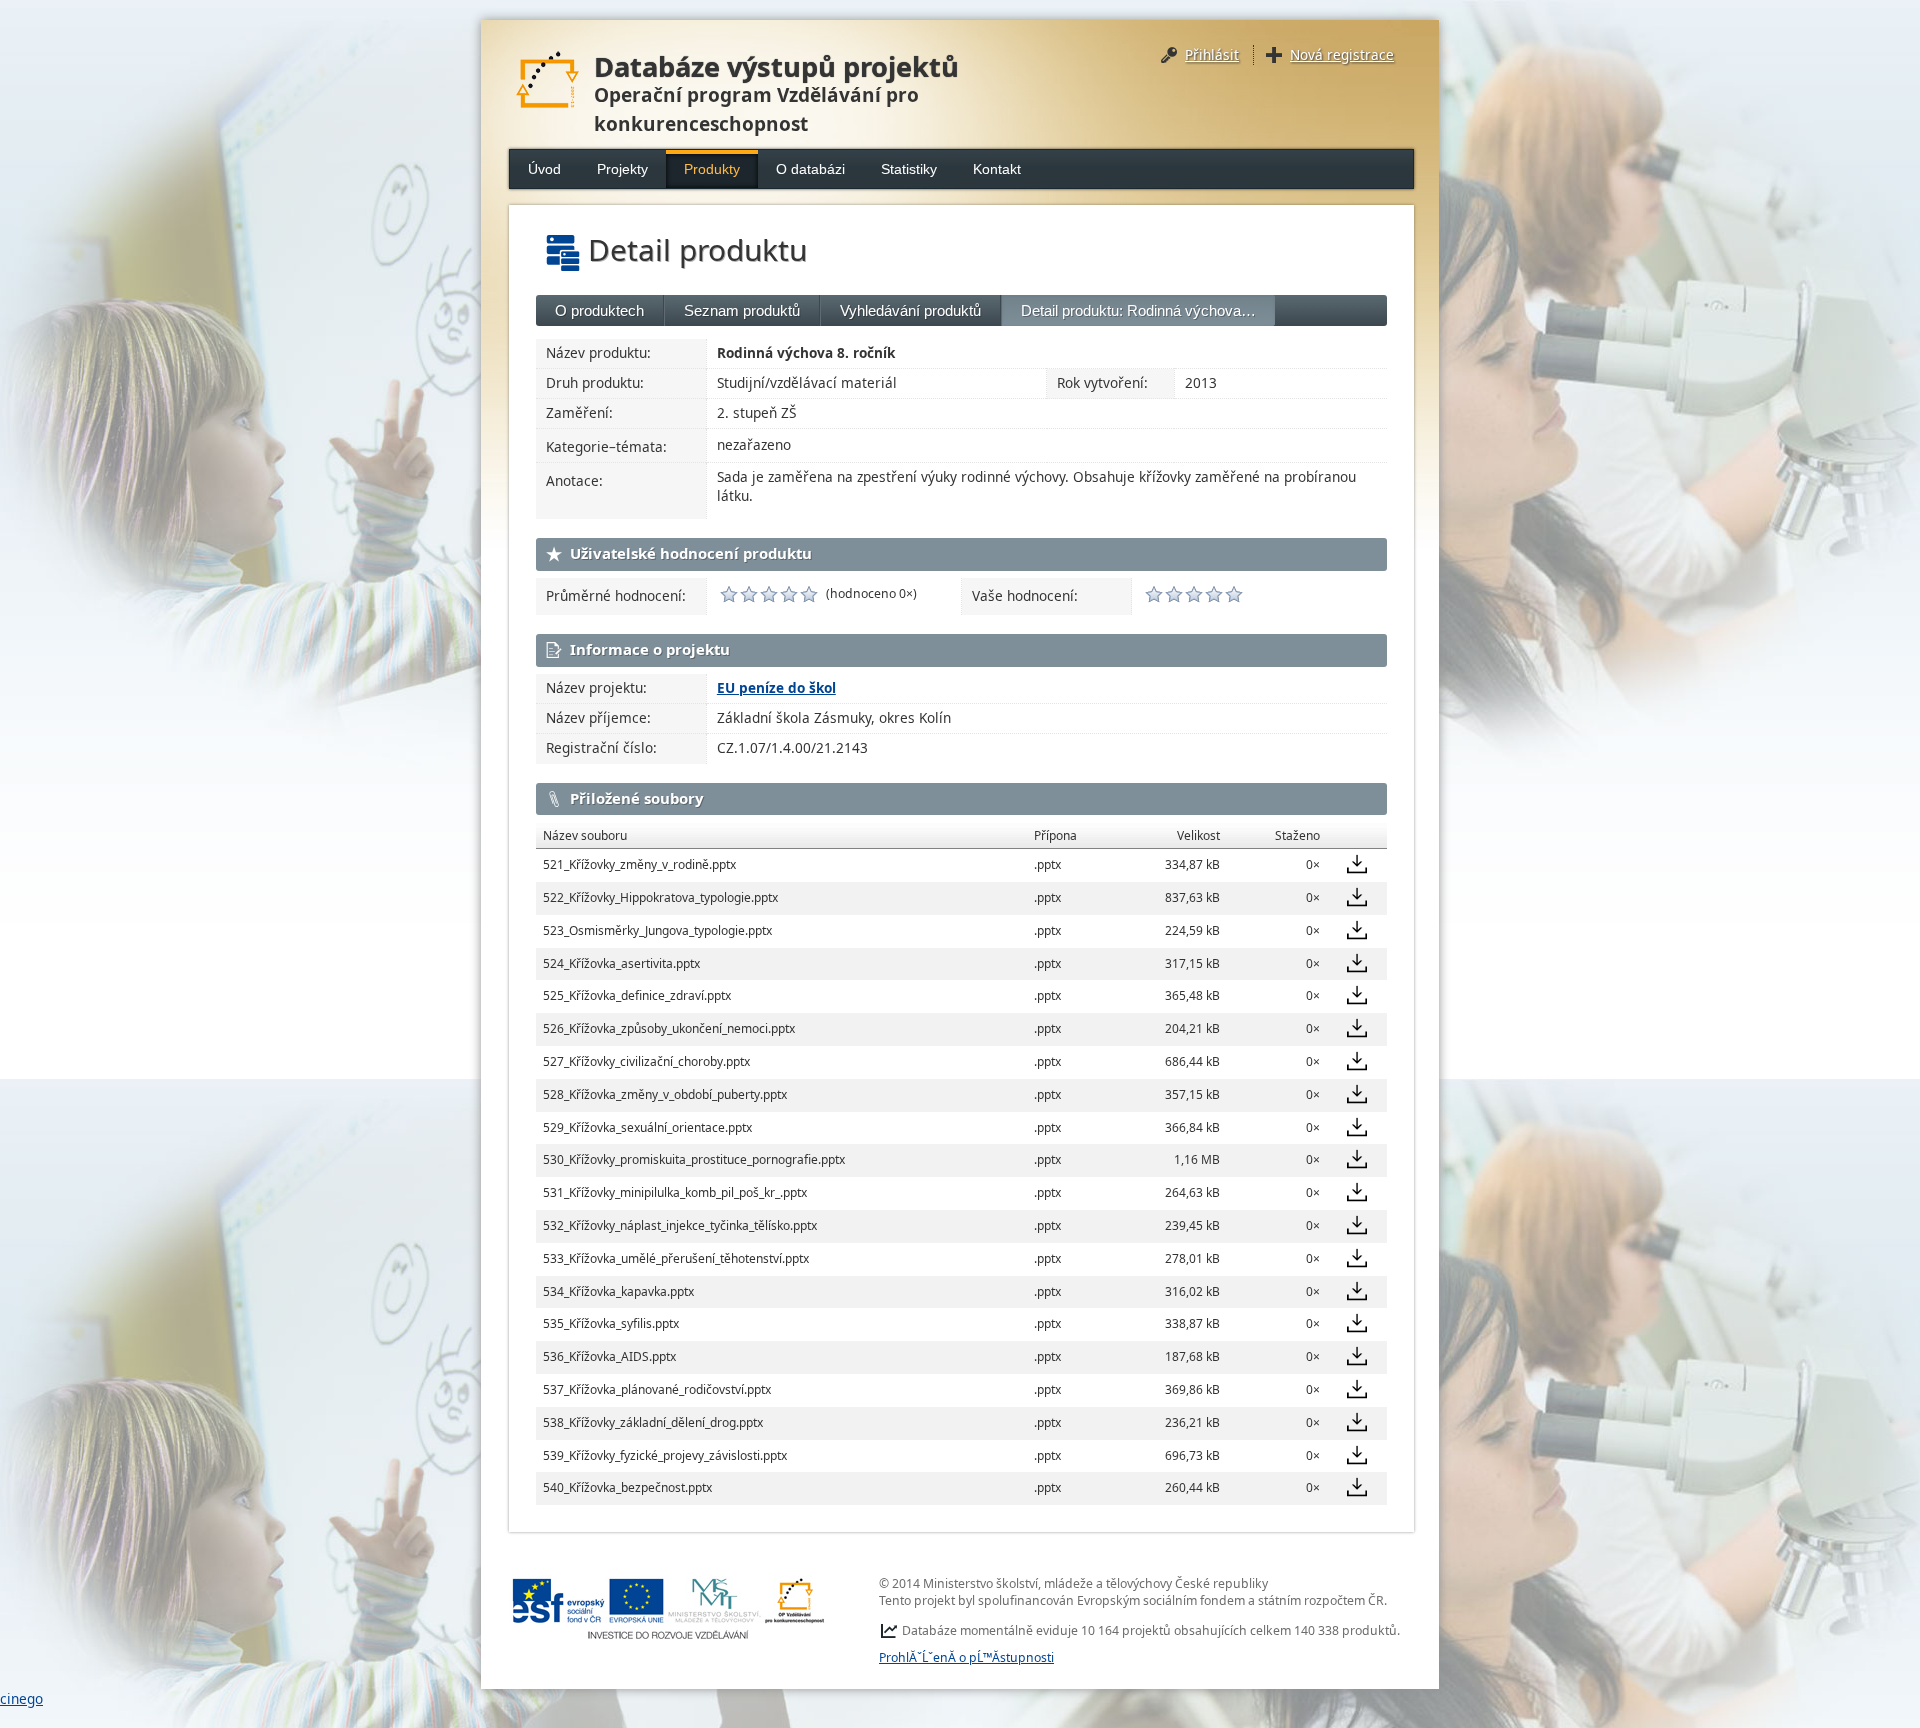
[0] (729, 594)
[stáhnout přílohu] (1357, 864)
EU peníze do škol (776, 687)
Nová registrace (1342, 54)
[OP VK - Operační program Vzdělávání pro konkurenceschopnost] (669, 1608)
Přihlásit (1212, 54)
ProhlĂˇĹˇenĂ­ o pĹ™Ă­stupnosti (966, 1657)
